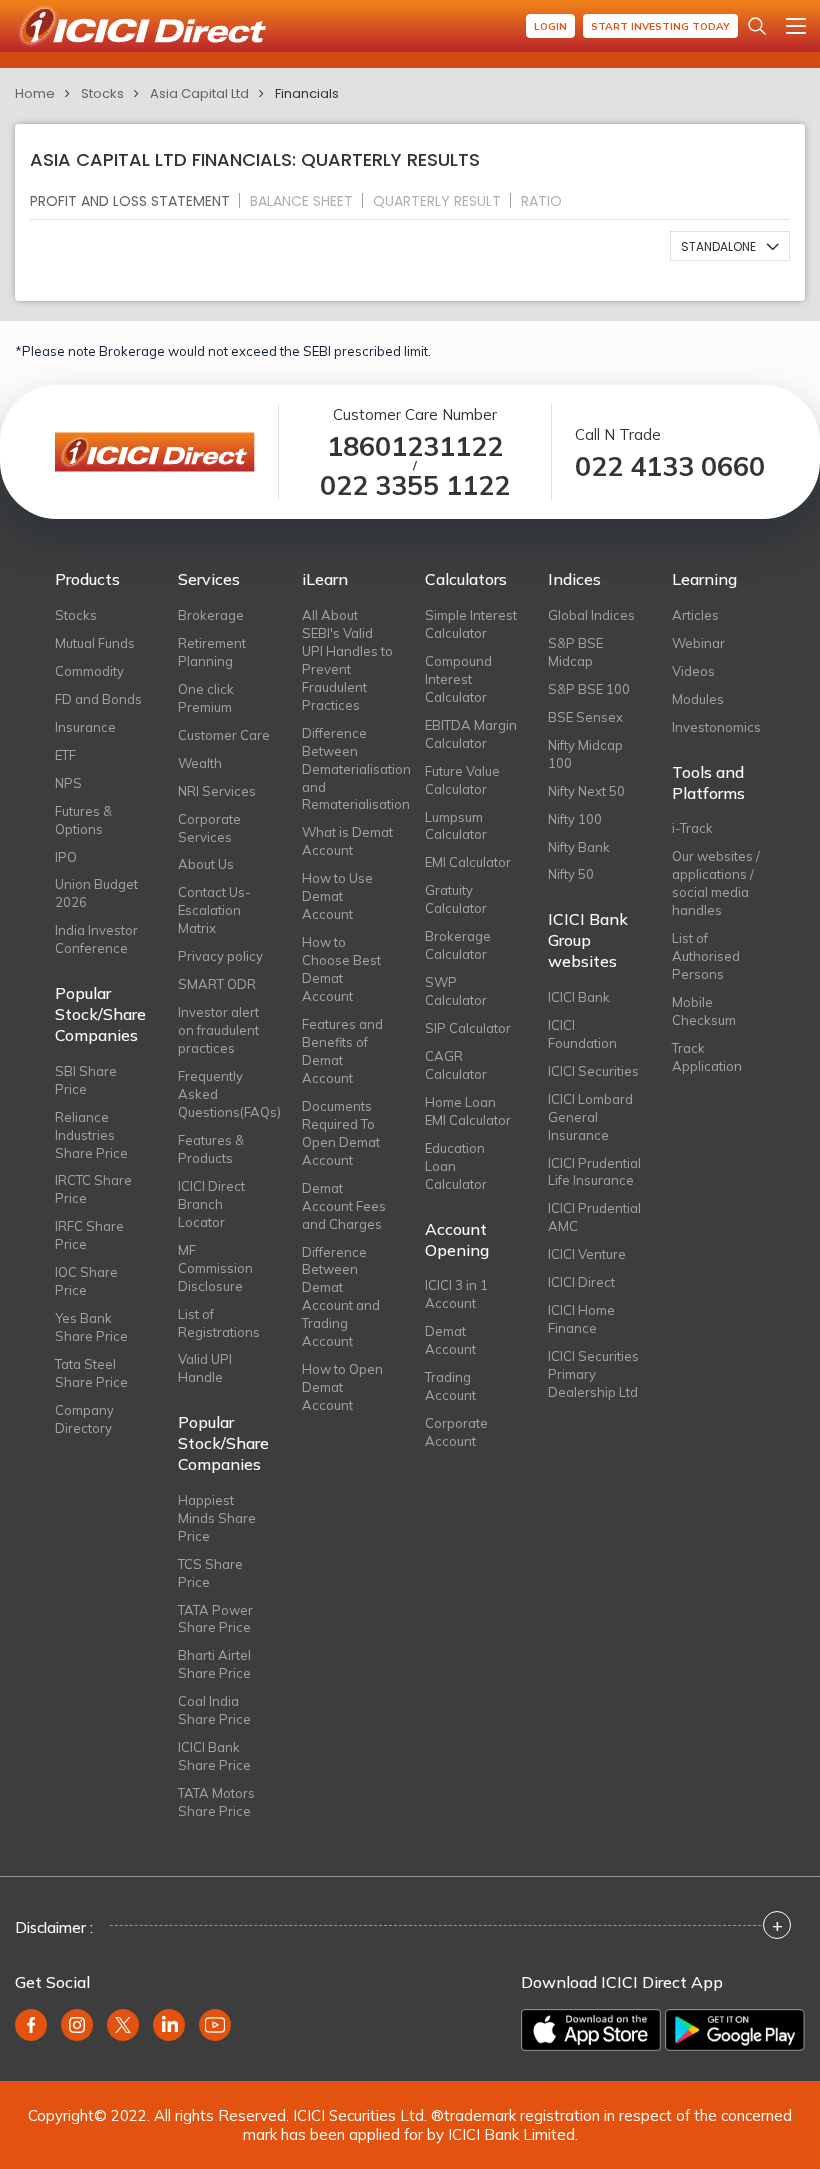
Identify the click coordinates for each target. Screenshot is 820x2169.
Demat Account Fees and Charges (344, 1206)
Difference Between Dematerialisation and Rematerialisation (348, 769)
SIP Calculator (468, 1028)
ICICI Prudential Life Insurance (594, 1172)
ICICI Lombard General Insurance (590, 1117)
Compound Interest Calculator (458, 679)
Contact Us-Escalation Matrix (214, 910)
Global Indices (591, 615)
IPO (66, 857)
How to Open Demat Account (342, 1387)
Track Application (707, 1057)
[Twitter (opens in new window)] (123, 2025)
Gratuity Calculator (456, 899)
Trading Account (450, 1386)
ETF (65, 755)
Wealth (200, 763)
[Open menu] (796, 26)
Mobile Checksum (704, 1011)
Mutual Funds (95, 643)
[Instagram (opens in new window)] (77, 2025)
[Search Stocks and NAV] (757, 26)
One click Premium (206, 698)
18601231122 (415, 446)
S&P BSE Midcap (575, 652)
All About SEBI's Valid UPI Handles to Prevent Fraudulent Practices (347, 660)
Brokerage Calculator (458, 945)
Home (35, 93)
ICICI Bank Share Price (214, 1756)
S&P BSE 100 (589, 689)
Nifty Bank (579, 847)
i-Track (692, 828)
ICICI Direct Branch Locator (211, 1204)
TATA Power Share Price (215, 1619)
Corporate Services (209, 828)
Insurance (85, 727)
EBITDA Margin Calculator (471, 734)
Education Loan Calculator (456, 1166)
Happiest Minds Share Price (217, 1518)
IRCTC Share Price (93, 1189)
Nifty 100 (575, 819)
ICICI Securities (593, 1071)
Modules (698, 699)
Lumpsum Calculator (456, 826)
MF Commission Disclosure (215, 1268)
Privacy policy (220, 956)
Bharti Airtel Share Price (214, 1664)
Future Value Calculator (462, 780)
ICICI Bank (579, 997)
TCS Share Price (210, 1573)
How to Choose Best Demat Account (341, 969)
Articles (695, 615)
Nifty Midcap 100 (585, 754)
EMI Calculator (468, 862)
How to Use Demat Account (337, 896)
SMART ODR (217, 984)
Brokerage (211, 615)
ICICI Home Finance (581, 1319)
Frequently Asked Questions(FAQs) (224, 1094)
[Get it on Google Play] (735, 2030)
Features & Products (211, 1149)
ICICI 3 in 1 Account (456, 1294)
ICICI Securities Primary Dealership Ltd (593, 1374)
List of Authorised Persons (706, 956)
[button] (730, 246)
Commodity (89, 671)
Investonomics (716, 727)
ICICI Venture (587, 1254)
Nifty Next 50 (586, 791)
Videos (693, 671)
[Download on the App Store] (591, 2030)
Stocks (102, 93)
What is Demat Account (347, 841)
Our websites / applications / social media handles (716, 883)
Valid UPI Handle (205, 1368)
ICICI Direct (581, 1282)
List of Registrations (219, 1323)
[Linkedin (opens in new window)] (169, 2025)
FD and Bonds (98, 699)
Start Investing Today (660, 26)
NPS (68, 783)
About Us (206, 864)
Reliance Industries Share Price (91, 1135)
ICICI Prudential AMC (594, 1217)
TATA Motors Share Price (216, 1802)
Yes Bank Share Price (91, 1327)
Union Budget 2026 (96, 893)
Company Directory (84, 1419)
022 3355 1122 (415, 485)
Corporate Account (456, 1432)
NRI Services (217, 791)
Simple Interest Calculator (471, 624)
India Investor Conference (96, 939)
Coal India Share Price (214, 1710)
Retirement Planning (212, 652)
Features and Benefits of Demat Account (342, 1051)
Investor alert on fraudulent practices (218, 1030)
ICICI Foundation (582, 1034)
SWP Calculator (456, 991)
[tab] (138, 200)
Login (550, 26)
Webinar (698, 643)
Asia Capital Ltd (199, 93)
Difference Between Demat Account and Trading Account (341, 1297)
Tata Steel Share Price (91, 1373)
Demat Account (450, 1340)
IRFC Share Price (89, 1235)
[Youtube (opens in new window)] (215, 2025)
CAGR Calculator (456, 1065)
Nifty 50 (571, 874)
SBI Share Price (86, 1080)
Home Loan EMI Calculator (468, 1111)
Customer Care (224, 735)
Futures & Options (83, 820)
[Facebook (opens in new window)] (31, 2025)
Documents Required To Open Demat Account (341, 1133)
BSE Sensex (585, 717)
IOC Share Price (86, 1281)
